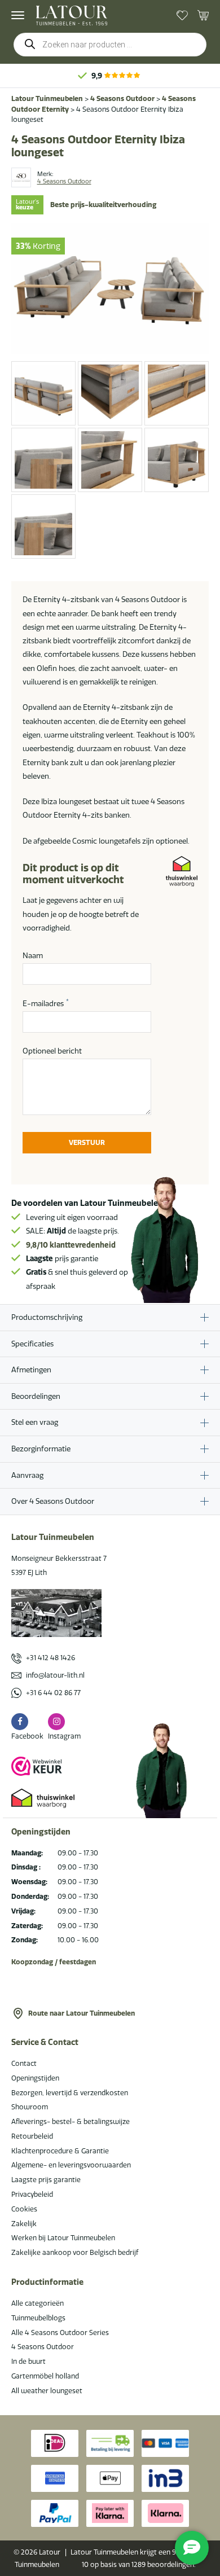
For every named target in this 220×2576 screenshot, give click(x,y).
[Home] (72, 16)
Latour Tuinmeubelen (47, 98)
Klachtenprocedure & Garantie (60, 2151)
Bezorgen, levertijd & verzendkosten (70, 2093)
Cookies (24, 2209)
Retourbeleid (32, 2136)
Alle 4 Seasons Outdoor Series (60, 2333)
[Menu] (18, 15)
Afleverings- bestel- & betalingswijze (71, 2121)
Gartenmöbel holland (45, 2376)
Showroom (30, 2107)
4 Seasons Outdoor (122, 98)
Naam (33, 955)
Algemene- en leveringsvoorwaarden (71, 2165)
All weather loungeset (47, 2391)
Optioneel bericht (52, 1051)
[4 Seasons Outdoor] (21, 177)
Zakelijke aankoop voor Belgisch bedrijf (75, 2252)
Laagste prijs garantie (46, 2180)
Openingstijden (35, 2078)
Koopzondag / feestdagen (54, 1962)
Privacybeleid (32, 2194)
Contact (24, 2063)
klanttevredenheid (71, 1245)
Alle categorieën (38, 2303)
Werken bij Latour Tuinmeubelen (63, 2238)
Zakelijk (24, 2224)
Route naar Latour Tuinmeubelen (82, 2013)
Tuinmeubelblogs (38, 2318)
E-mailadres (46, 1003)
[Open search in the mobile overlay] (110, 45)
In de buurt (28, 2361)
